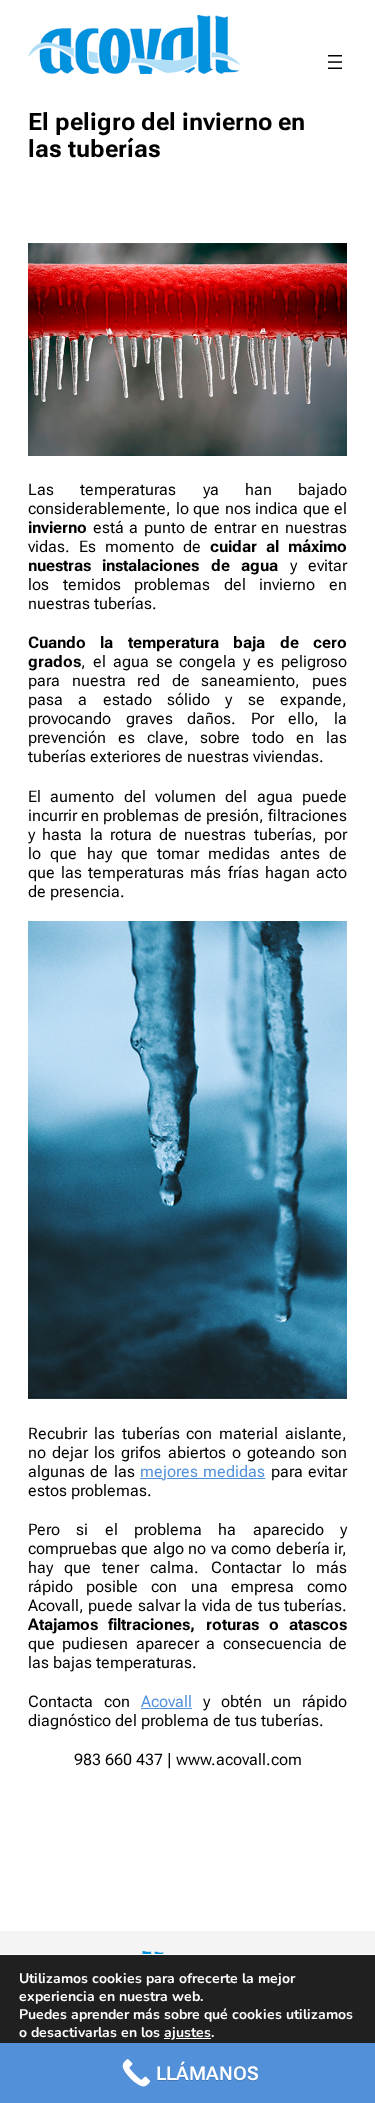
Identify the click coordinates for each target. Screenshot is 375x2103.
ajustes (187, 2033)
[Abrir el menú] (335, 62)
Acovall (166, 1701)
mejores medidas (202, 1471)
